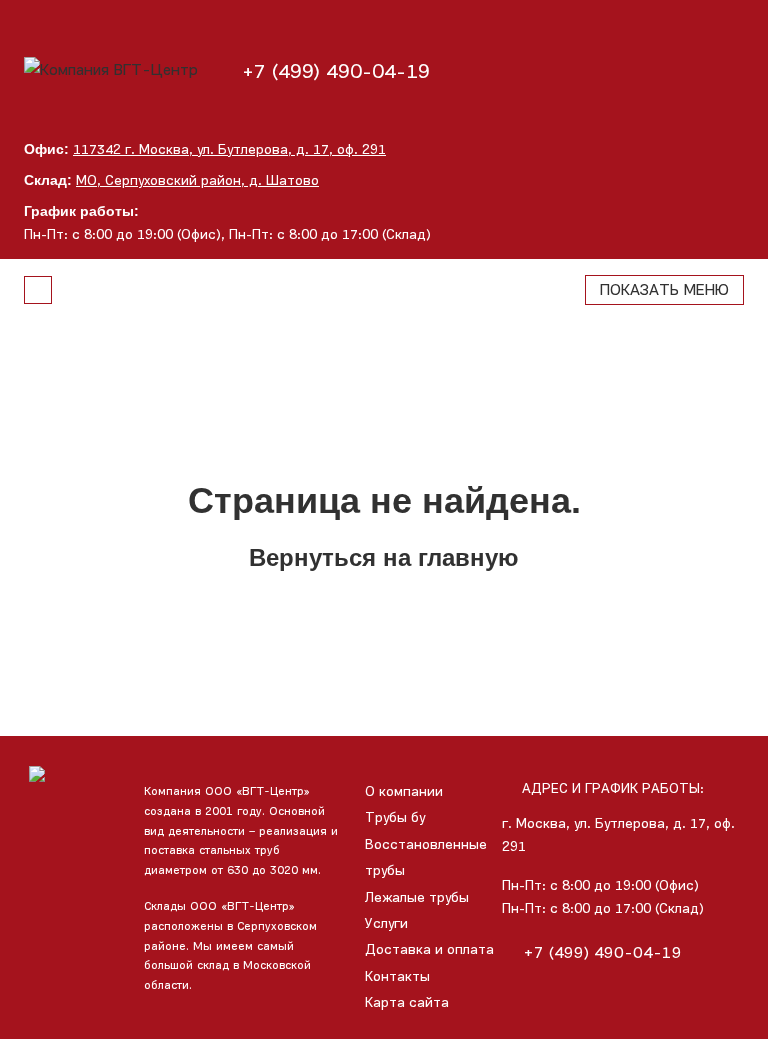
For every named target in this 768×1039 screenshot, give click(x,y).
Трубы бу (395, 817)
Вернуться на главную (384, 557)
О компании (404, 791)
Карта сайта (407, 1002)
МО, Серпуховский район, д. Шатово (197, 180)
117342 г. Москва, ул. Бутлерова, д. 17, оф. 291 (229, 149)
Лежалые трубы (417, 897)
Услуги (386, 923)
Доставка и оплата (429, 949)
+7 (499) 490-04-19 (336, 71)
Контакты (397, 976)
